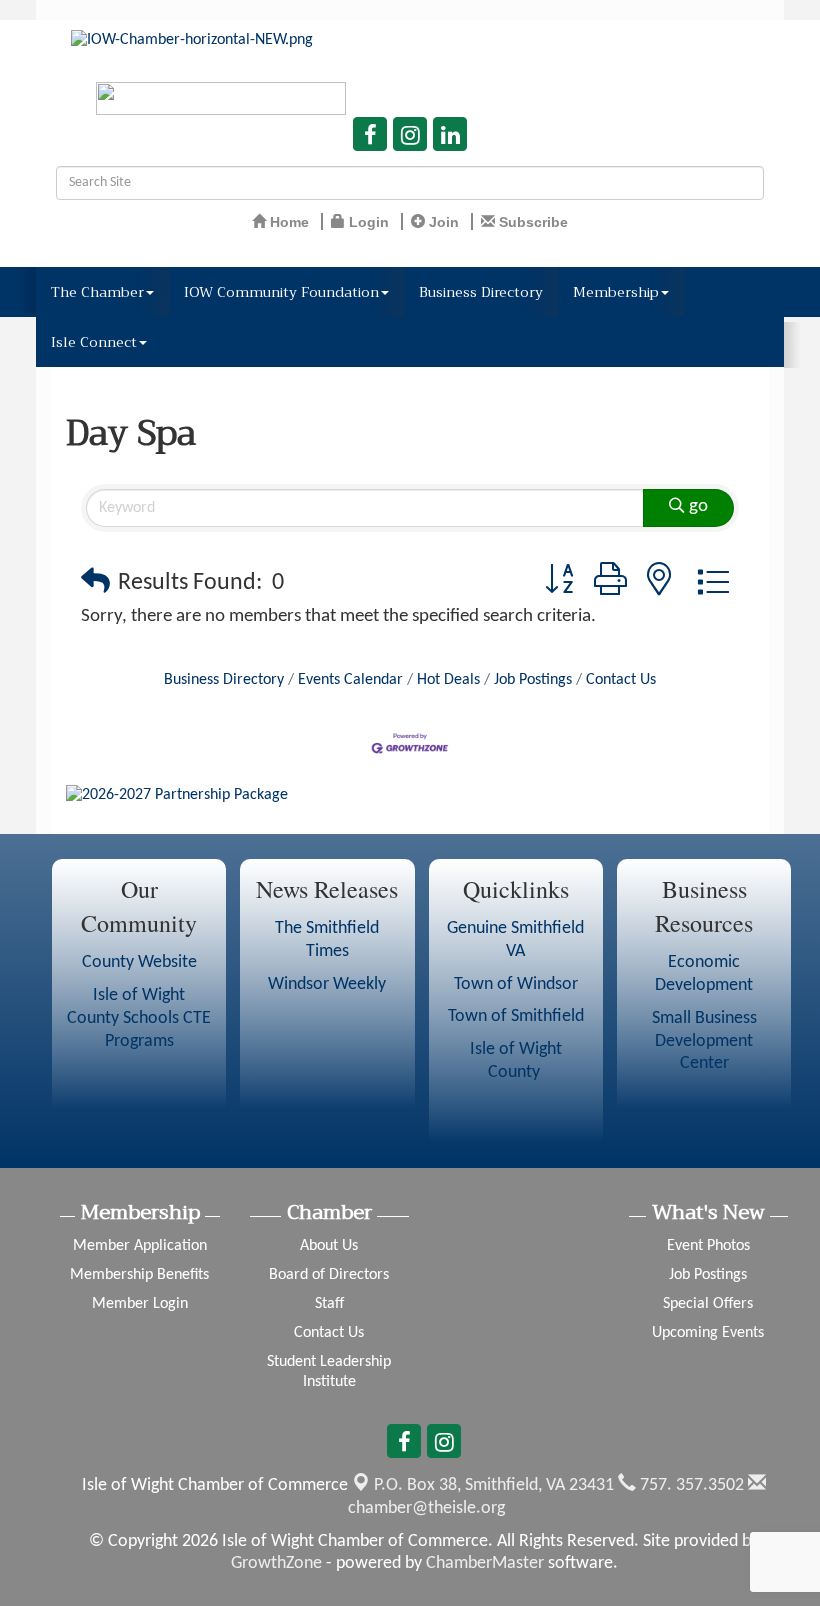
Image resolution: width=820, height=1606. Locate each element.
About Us (329, 1246)
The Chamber (97, 292)
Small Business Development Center (704, 1041)
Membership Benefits (139, 1275)
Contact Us (621, 680)
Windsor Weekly (327, 984)
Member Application (140, 1246)
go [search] (698, 506)
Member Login (140, 1304)
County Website (139, 962)
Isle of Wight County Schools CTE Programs (139, 1018)
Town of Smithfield (516, 1016)
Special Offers (708, 1304)
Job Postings (533, 680)
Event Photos (708, 1246)
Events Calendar (350, 680)
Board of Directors (329, 1275)
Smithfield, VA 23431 (494, 1485)
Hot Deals (448, 680)
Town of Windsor (516, 984)
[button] (95, 583)
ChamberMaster (485, 1563)
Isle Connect (94, 342)
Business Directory (481, 292)
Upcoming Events (708, 1333)
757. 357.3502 (690, 1485)
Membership (616, 292)
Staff (329, 1304)
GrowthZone (276, 1563)
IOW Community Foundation (281, 292)
